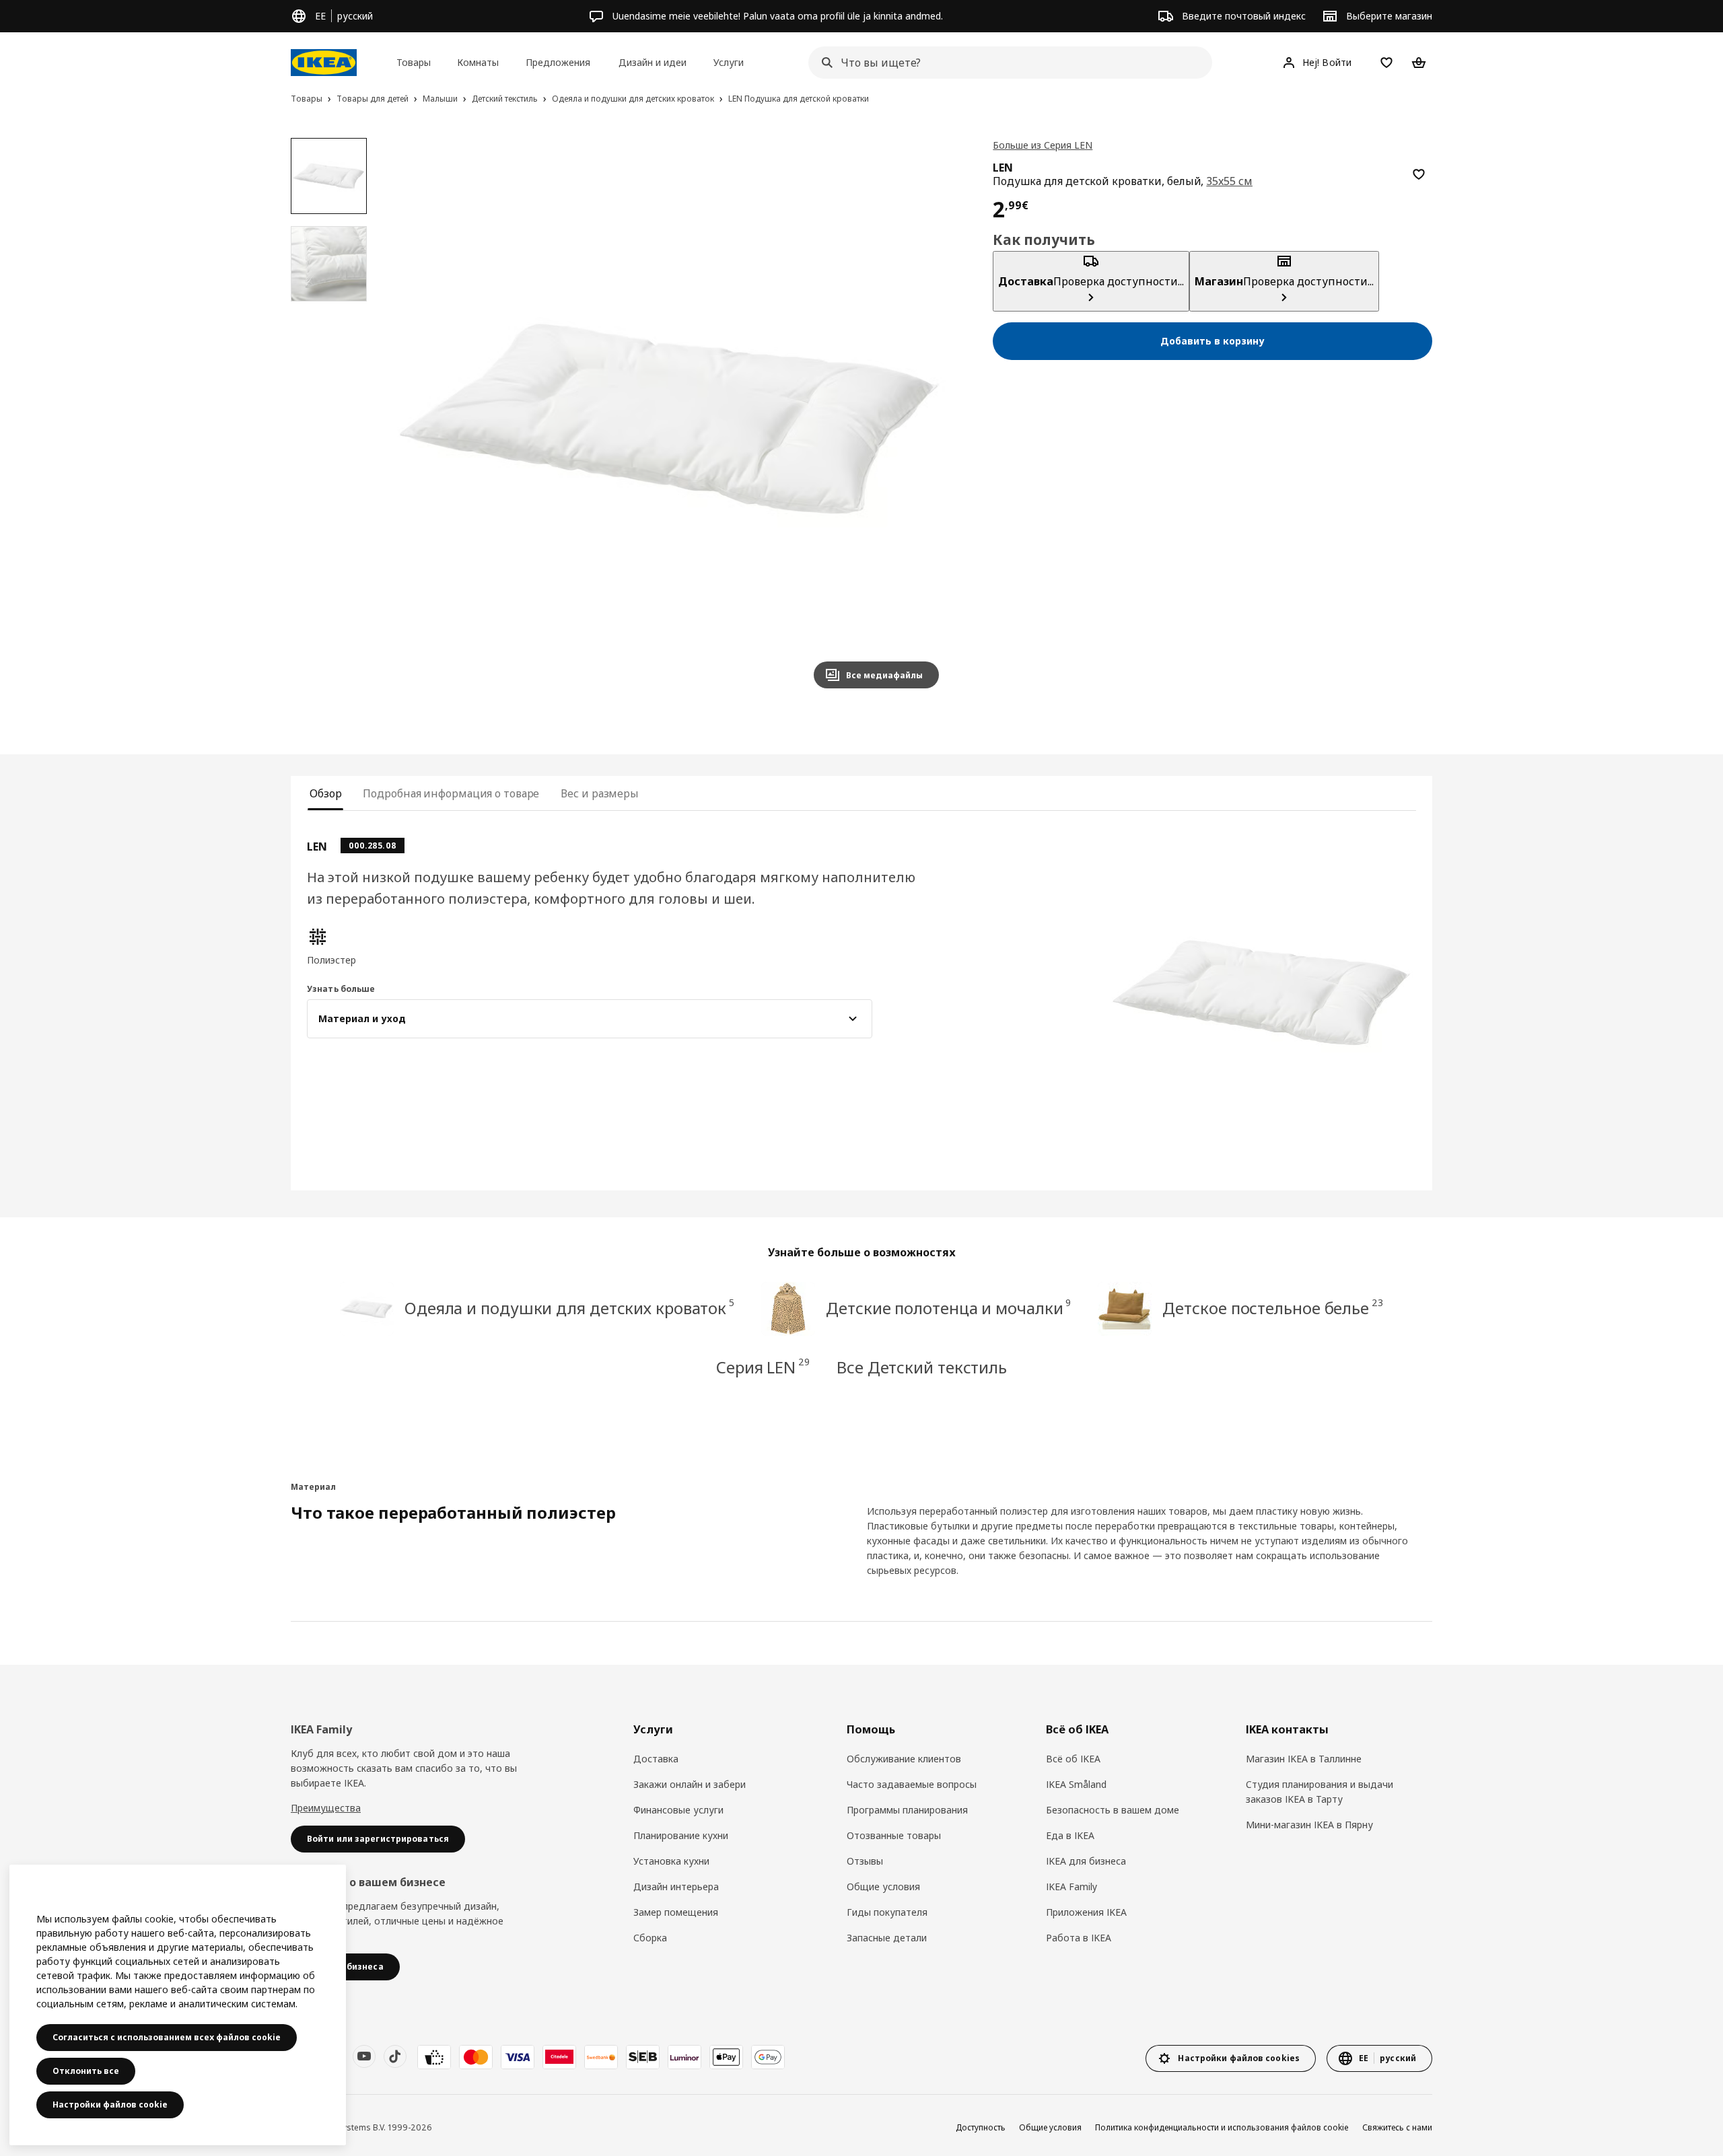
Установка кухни (671, 1861)
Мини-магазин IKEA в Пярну (1309, 1825)
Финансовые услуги (678, 1810)
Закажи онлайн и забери (690, 1784)
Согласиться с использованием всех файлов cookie (167, 2037)
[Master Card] (476, 2057)
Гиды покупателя (887, 1912)
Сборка (650, 1938)
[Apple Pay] (726, 2057)
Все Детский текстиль (922, 1367)
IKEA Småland (1076, 1784)
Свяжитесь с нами (1397, 2127)
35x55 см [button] (1229, 181)
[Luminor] (684, 2057)
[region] (669, 419)
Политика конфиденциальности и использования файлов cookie (1222, 2127)
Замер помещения (676, 1912)
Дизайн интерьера (676, 1886)
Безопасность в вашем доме (1113, 1810)
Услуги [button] (729, 62)
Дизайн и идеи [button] (653, 62)
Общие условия (883, 1886)
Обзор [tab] (325, 793)
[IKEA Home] (324, 63)
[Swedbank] (601, 2057)
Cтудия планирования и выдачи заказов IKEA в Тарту (1320, 1792)
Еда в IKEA (1070, 1835)
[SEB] (643, 2057)
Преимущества (326, 1808)
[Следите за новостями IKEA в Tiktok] (395, 2056)
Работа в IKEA (1079, 1938)
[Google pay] (768, 2057)
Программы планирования (907, 1810)
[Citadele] (559, 2057)
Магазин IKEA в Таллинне (1304, 1759)
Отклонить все (86, 2071)
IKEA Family (1071, 1886)
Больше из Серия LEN (1043, 145)
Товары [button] (414, 62)
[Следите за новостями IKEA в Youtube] (364, 2056)
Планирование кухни (681, 1835)
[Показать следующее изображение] (923, 419)
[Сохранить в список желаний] (1419, 174)
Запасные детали (887, 1938)
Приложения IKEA (1086, 1912)
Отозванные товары (894, 1835)
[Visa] (518, 2057)
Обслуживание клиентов (904, 1759)
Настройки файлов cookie (110, 2105)
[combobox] (1006, 63)
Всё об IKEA (1073, 1759)
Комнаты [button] (478, 62)
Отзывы (865, 1861)
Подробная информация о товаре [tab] (451, 793)
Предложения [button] (558, 62)
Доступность (981, 2127)
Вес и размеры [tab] (600, 793)
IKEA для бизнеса (1086, 1861)
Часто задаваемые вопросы (912, 1784)
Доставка (656, 1759)
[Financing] (434, 2057)
